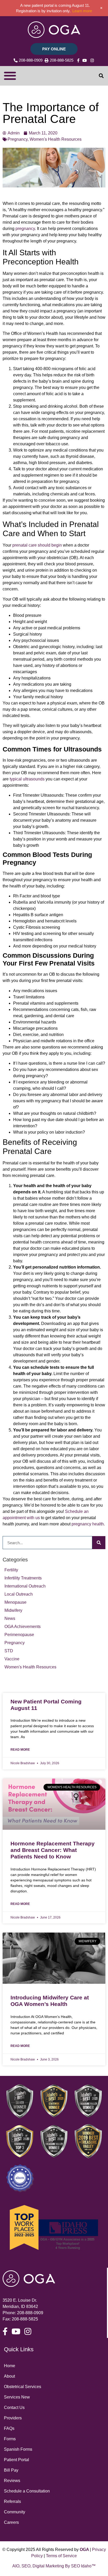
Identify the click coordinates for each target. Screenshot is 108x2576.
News (10, 1618)
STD (9, 1651)
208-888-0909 (30, 2313)
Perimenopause (19, 1635)
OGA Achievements (23, 1627)
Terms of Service (61, 2556)
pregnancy (25, 229)
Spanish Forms (18, 2449)
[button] (10, 76)
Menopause (15, 1602)
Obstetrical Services (23, 2387)
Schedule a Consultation (27, 2491)
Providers (13, 2418)
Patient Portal (17, 2460)
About (9, 2376)
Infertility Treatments (23, 1578)
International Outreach (25, 1586)
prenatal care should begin (37, 545)
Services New (17, 2397)
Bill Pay (11, 2470)
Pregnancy (15, 1643)
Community (15, 2512)
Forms (10, 2439)
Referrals (12, 2501)
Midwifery (13, 1610)
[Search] (99, 1543)
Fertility (11, 1570)
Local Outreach (19, 1594)
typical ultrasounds (27, 779)
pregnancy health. (88, 1524)
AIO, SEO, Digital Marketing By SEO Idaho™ (54, 2566)
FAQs (9, 2428)
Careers (11, 2522)
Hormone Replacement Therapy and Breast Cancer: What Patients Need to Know (53, 1850)
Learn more (82, 11)
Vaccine (12, 1659)
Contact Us (14, 2408)
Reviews (12, 2481)
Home (10, 2366)
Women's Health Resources (30, 1667)
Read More (20, 1750)
